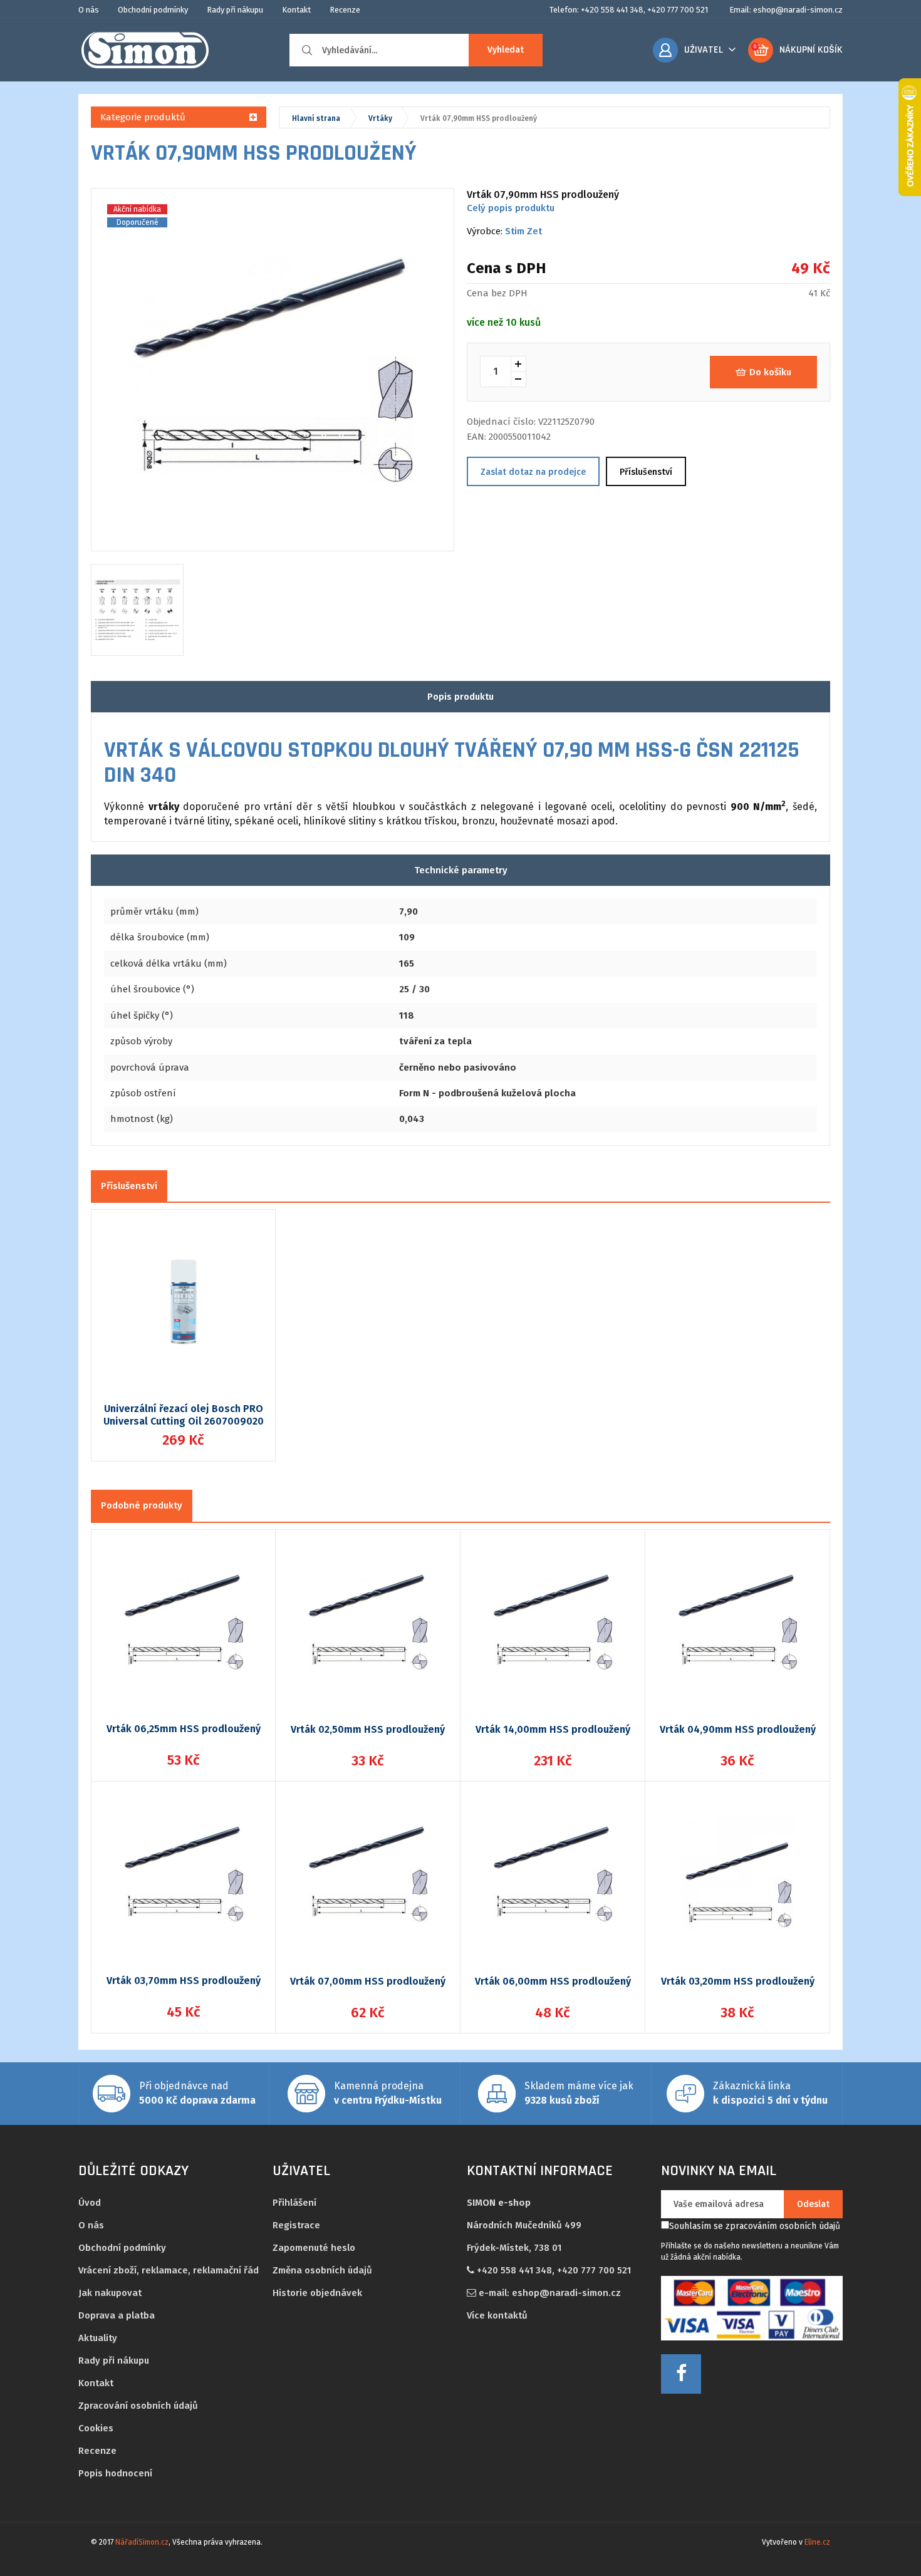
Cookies (96, 2428)
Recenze (345, 10)
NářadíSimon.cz (142, 2542)
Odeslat (813, 2204)
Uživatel (704, 50)
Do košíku (770, 372)
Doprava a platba (117, 2315)
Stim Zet (523, 231)
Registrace (296, 2225)
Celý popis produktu (511, 208)
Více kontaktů (497, 2315)
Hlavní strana (316, 118)
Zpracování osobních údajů (138, 2406)
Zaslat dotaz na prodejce (533, 472)
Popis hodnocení (115, 2473)
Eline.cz (817, 2542)
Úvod (90, 2203)
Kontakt (296, 10)
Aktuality (98, 2338)
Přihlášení (294, 2203)
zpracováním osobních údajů (783, 2226)
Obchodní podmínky (153, 10)
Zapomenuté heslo (314, 2248)
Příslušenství (646, 472)
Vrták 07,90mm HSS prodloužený (479, 118)
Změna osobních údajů (322, 2270)
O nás (89, 10)
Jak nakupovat (110, 2293)
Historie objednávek (317, 2293)
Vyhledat (506, 50)
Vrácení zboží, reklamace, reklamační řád (169, 2270)
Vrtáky (380, 118)
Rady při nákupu (235, 10)
